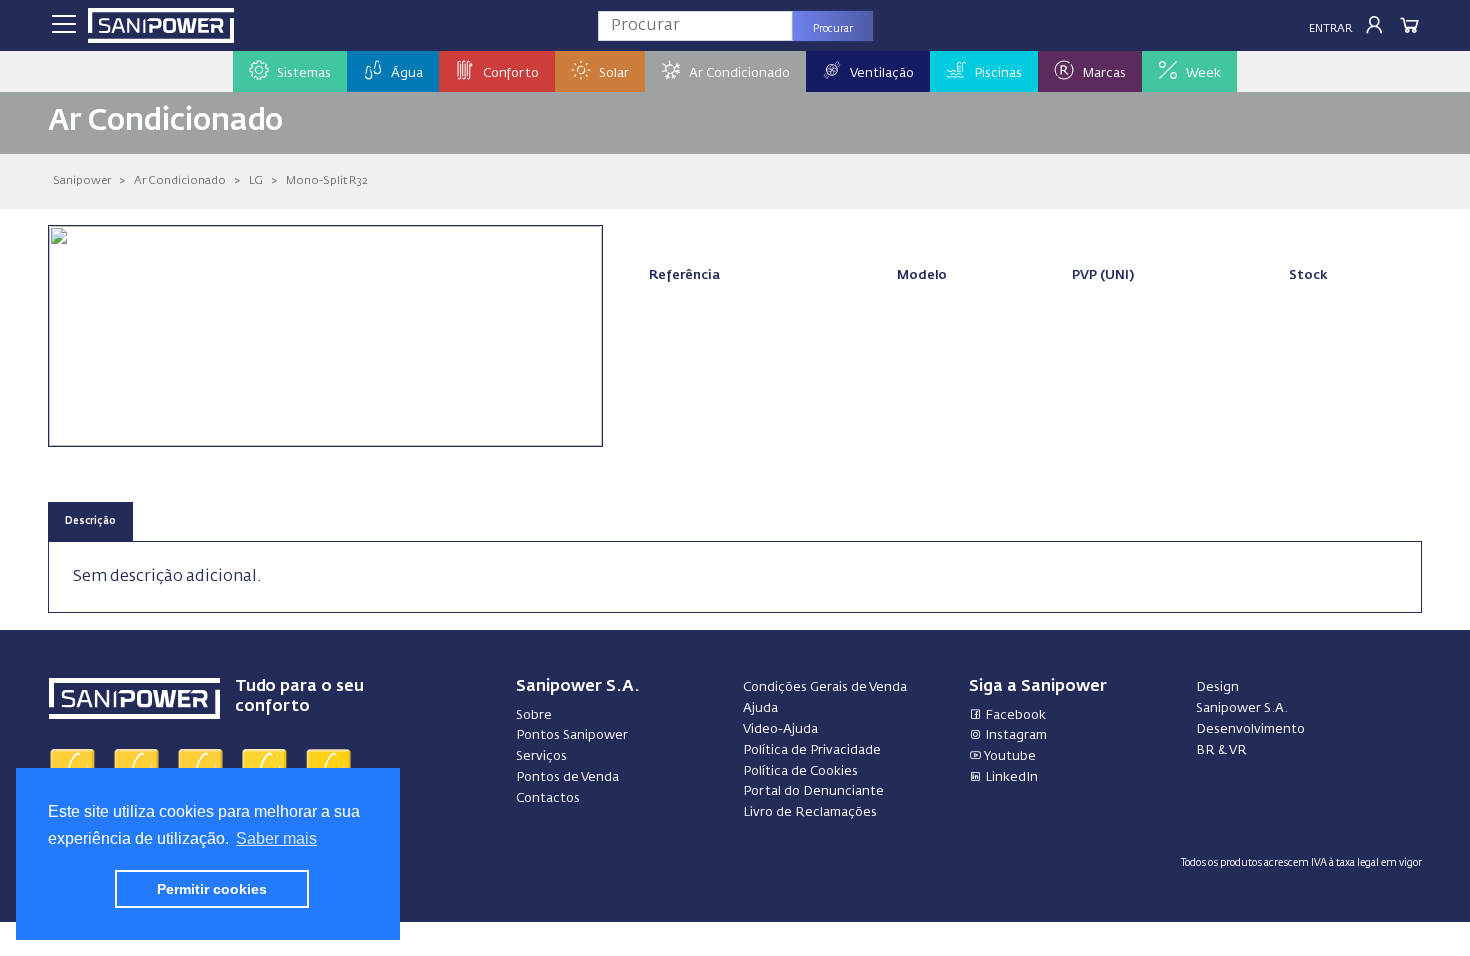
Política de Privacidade (812, 750)
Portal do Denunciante (813, 791)
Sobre (534, 715)
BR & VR (1221, 750)
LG (256, 180)
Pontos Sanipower (572, 735)
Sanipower (82, 180)
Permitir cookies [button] (212, 889)
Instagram (1014, 735)
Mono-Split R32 (327, 180)
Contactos (548, 798)
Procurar (833, 29)
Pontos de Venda (567, 777)
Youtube (1009, 756)
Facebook (1014, 715)
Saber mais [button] (276, 838)
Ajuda (760, 708)
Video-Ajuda (780, 729)
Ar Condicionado (180, 180)
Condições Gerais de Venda (825, 687)
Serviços (541, 756)
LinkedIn (1010, 777)
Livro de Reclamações (810, 812)
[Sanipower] (161, 25)
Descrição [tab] (90, 521)
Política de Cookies (800, 771)
